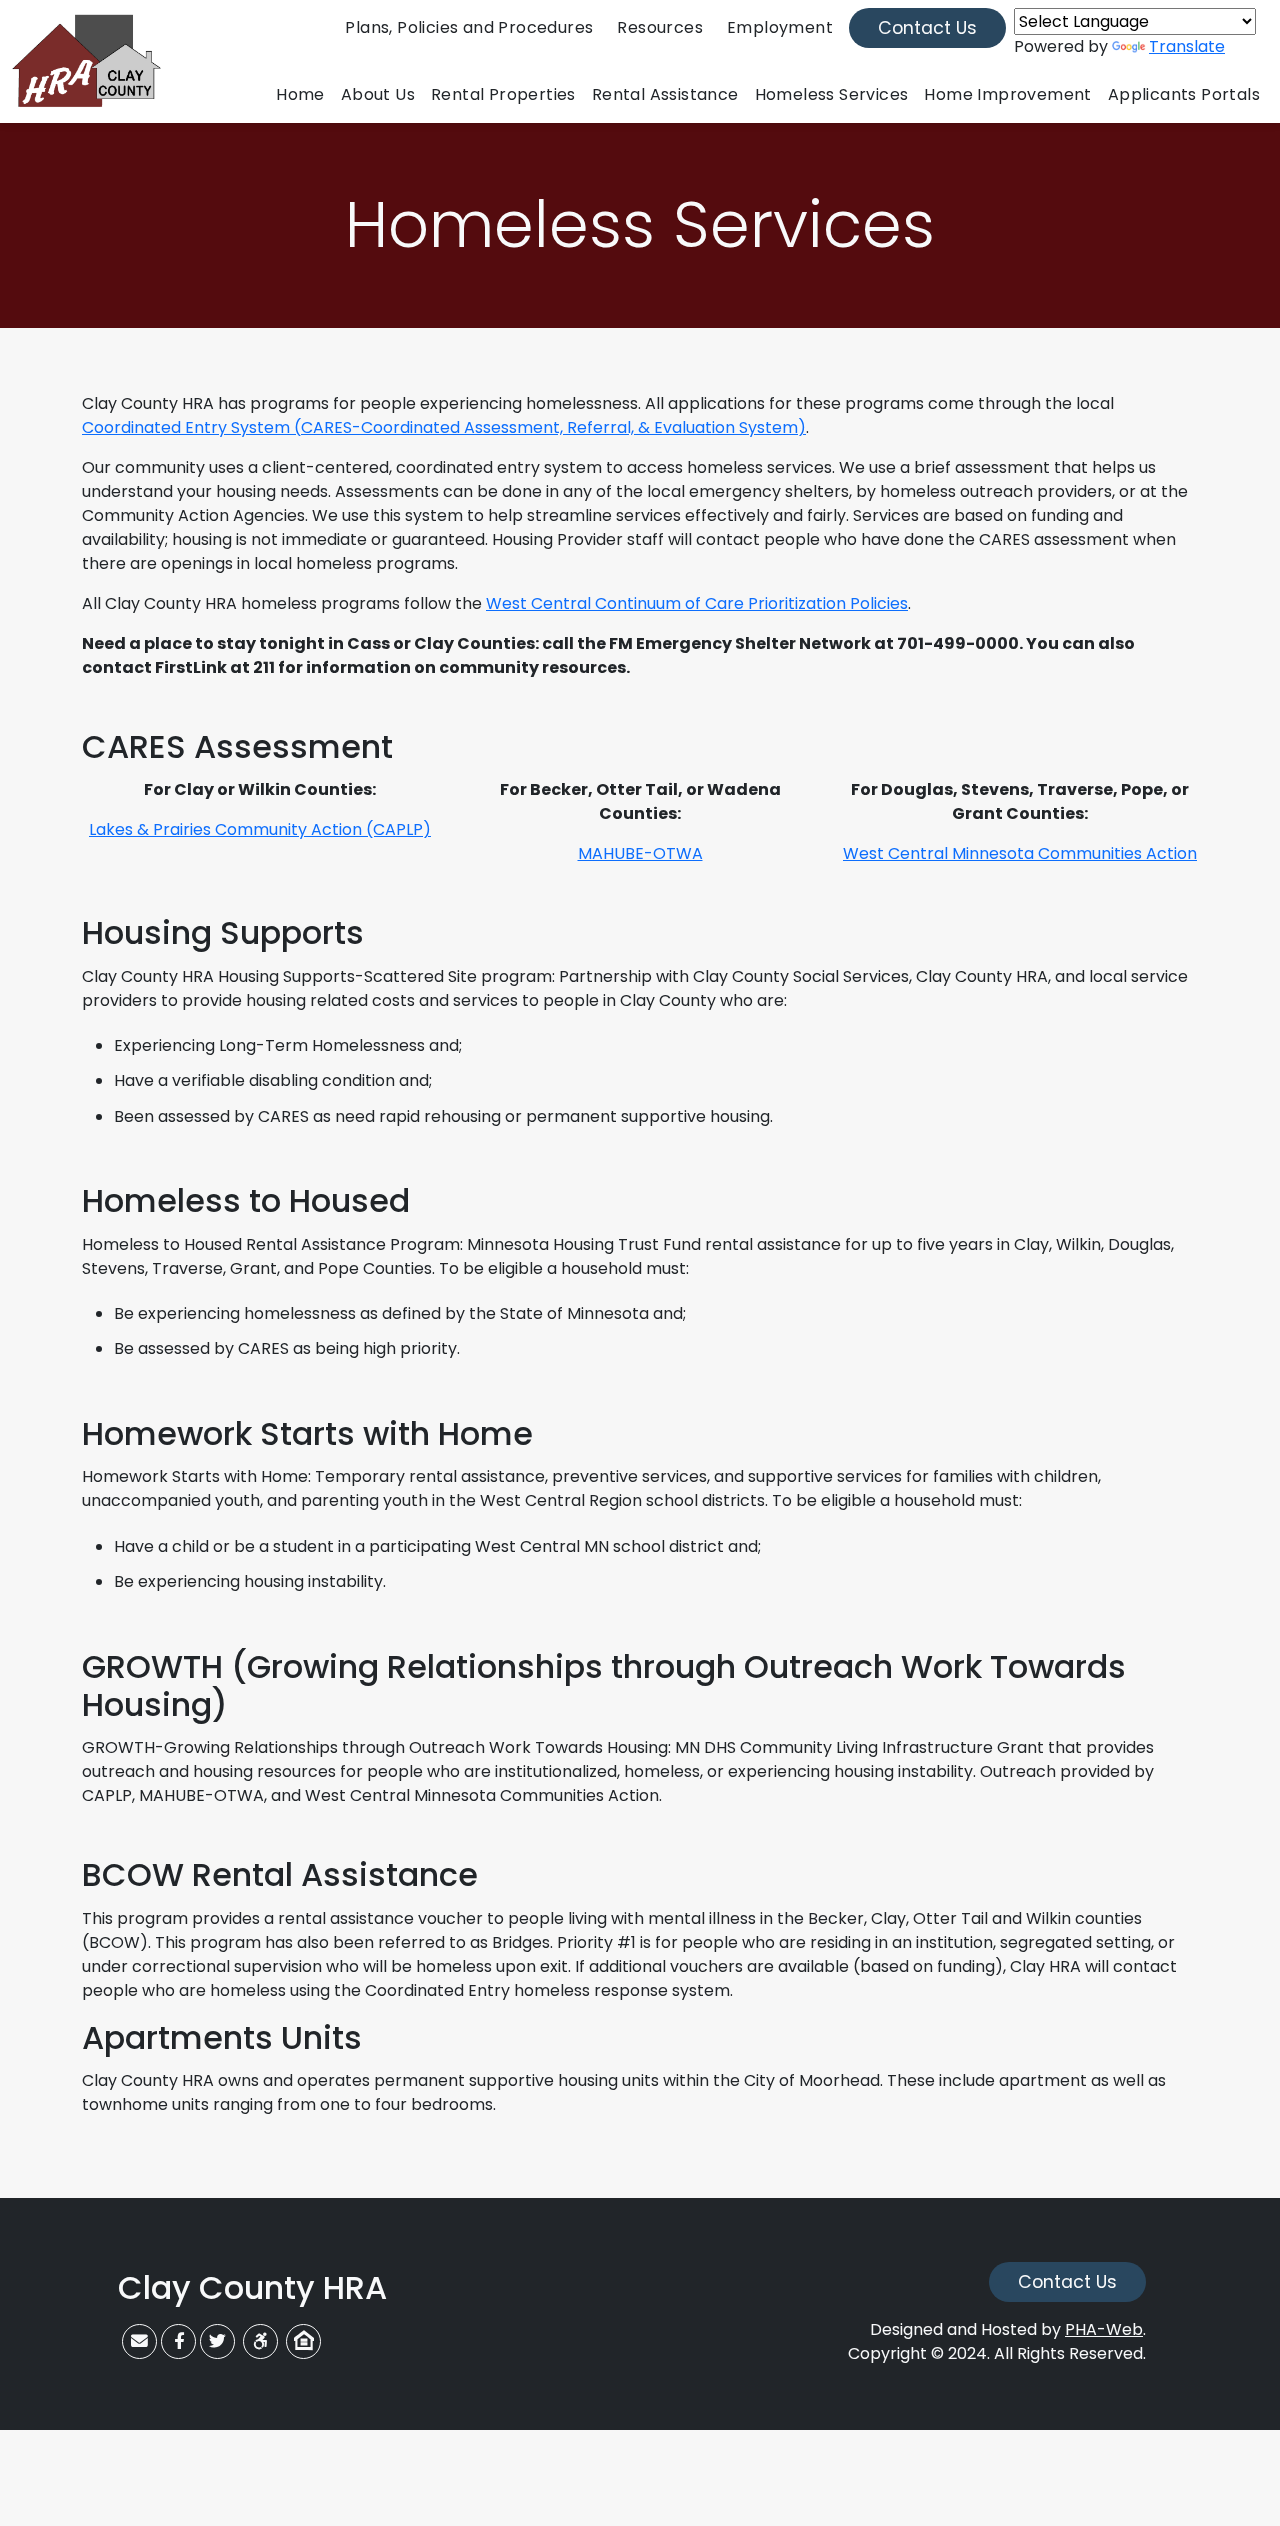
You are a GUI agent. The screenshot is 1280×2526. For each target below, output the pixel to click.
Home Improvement (1007, 94)
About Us (378, 94)
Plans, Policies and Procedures (469, 27)
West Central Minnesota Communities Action (1020, 853)
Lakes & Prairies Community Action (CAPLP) (260, 829)
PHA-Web (1104, 2329)
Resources (660, 27)
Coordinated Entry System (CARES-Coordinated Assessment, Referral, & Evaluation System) (444, 427)
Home (300, 94)
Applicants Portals (1184, 94)
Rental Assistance (665, 94)
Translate (1187, 46)
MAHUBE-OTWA (640, 853)
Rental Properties (503, 94)
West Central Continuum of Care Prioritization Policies (697, 603)
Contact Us (927, 28)
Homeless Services (832, 94)
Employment (780, 27)
